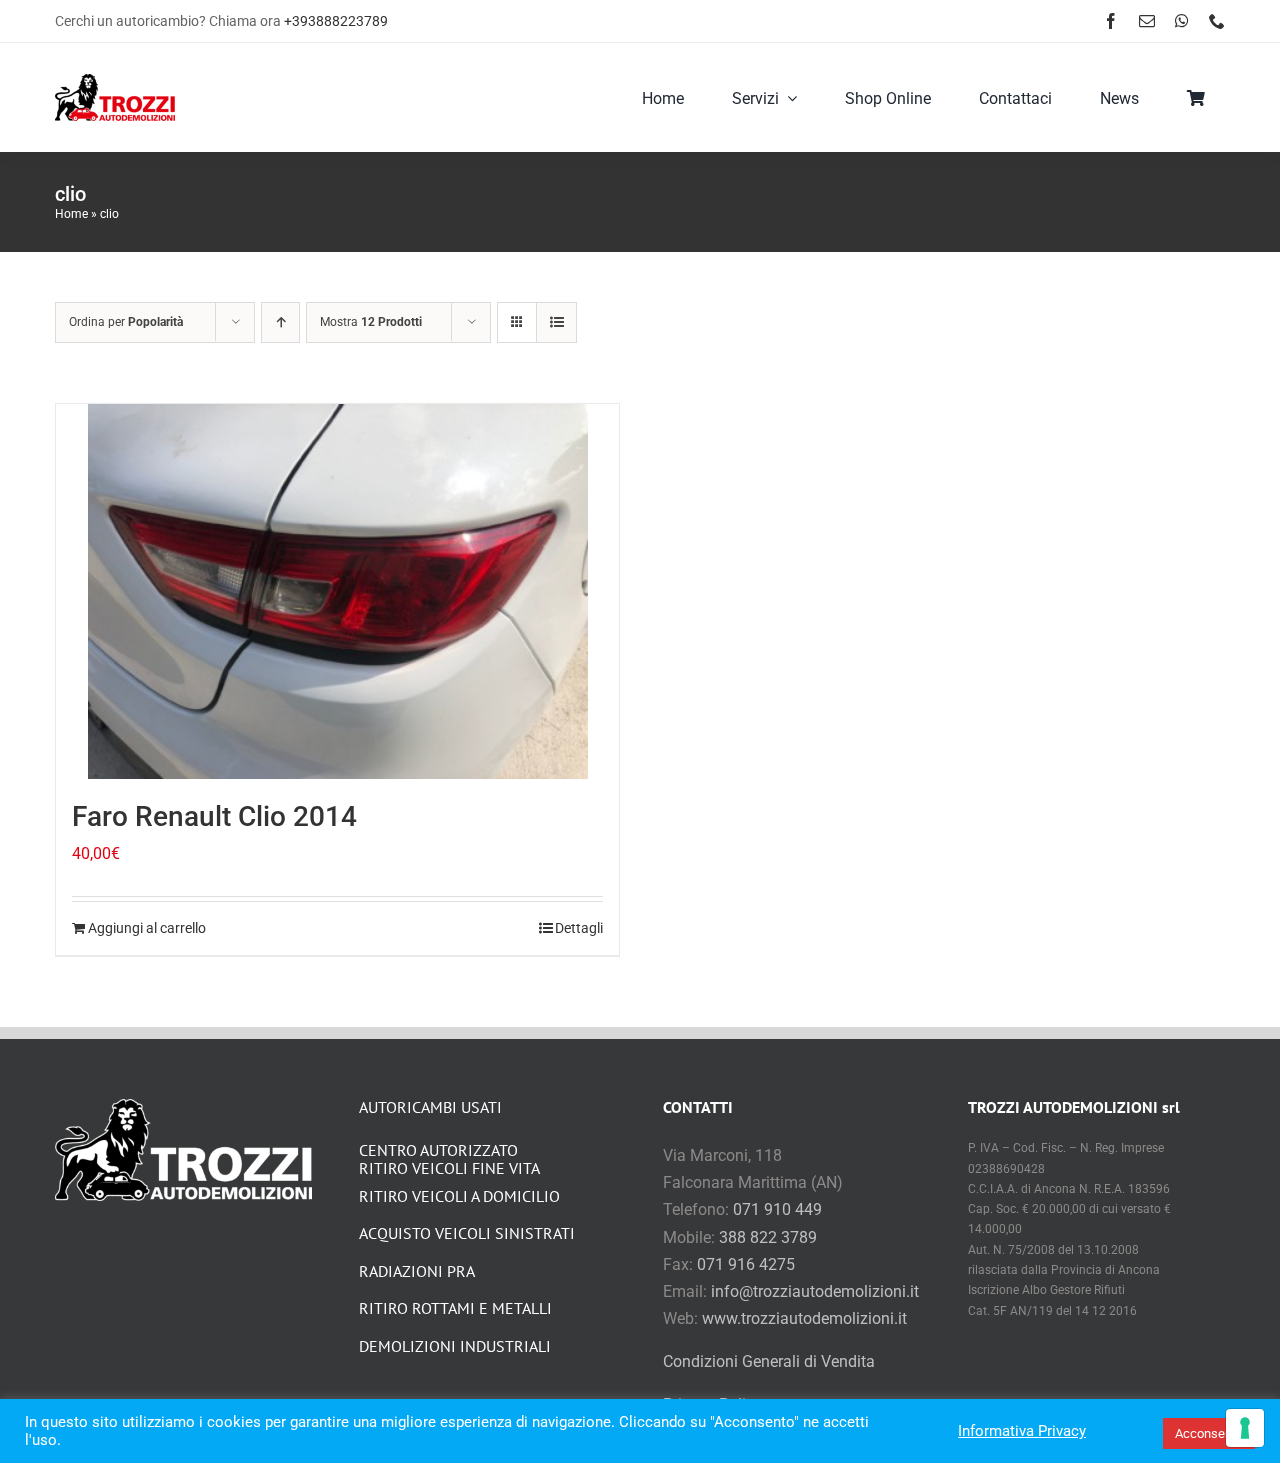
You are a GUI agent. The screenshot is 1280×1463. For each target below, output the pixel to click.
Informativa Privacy (1022, 1431)
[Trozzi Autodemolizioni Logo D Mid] (115, 81)
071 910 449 (777, 1209)
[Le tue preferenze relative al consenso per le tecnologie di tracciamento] (1245, 1428)
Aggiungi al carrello (147, 928)
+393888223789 (336, 21)
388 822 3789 (768, 1237)
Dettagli (579, 928)
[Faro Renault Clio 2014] (337, 591)
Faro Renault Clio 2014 (214, 816)
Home (71, 214)
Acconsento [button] (1209, 1433)
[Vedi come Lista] (556, 322)
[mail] (1147, 21)
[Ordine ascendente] (280, 322)
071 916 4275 (746, 1264)
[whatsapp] (1182, 21)
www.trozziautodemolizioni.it (804, 1318)
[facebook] (1111, 21)
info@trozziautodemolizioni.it (815, 1291)
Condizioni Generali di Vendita (769, 1361)
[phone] (1217, 21)
